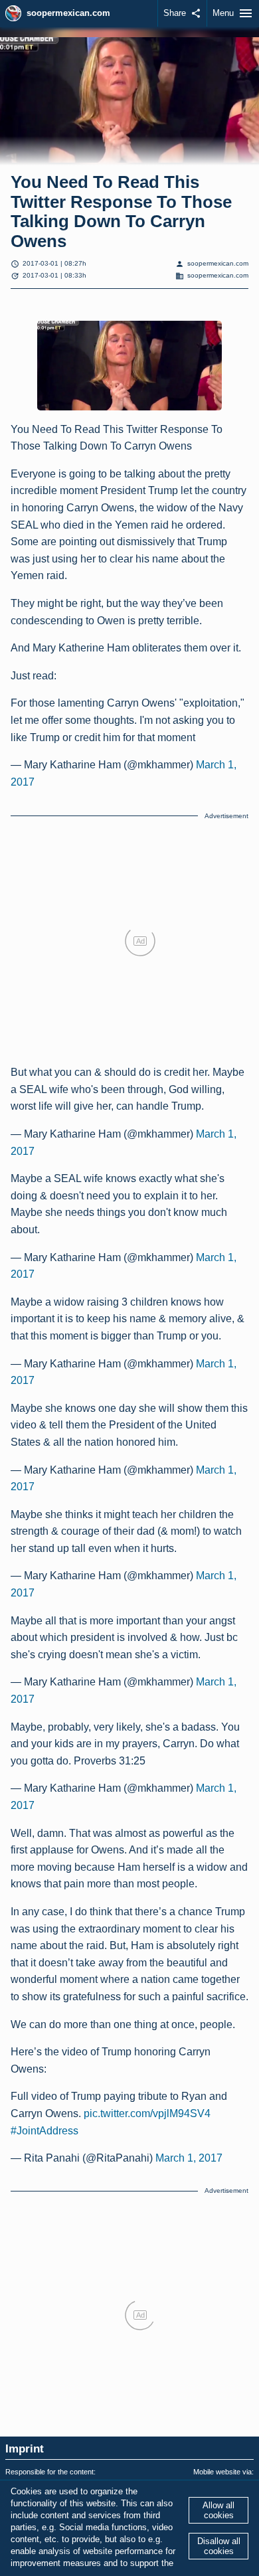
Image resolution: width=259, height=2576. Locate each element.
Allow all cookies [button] (218, 2510)
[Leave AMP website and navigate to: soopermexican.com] (13, 13)
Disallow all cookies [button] (219, 2546)
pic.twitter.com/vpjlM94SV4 (147, 2113)
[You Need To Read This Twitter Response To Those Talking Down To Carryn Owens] (129, 365)
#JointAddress (44, 2131)
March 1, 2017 (189, 2158)
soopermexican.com (68, 13)
